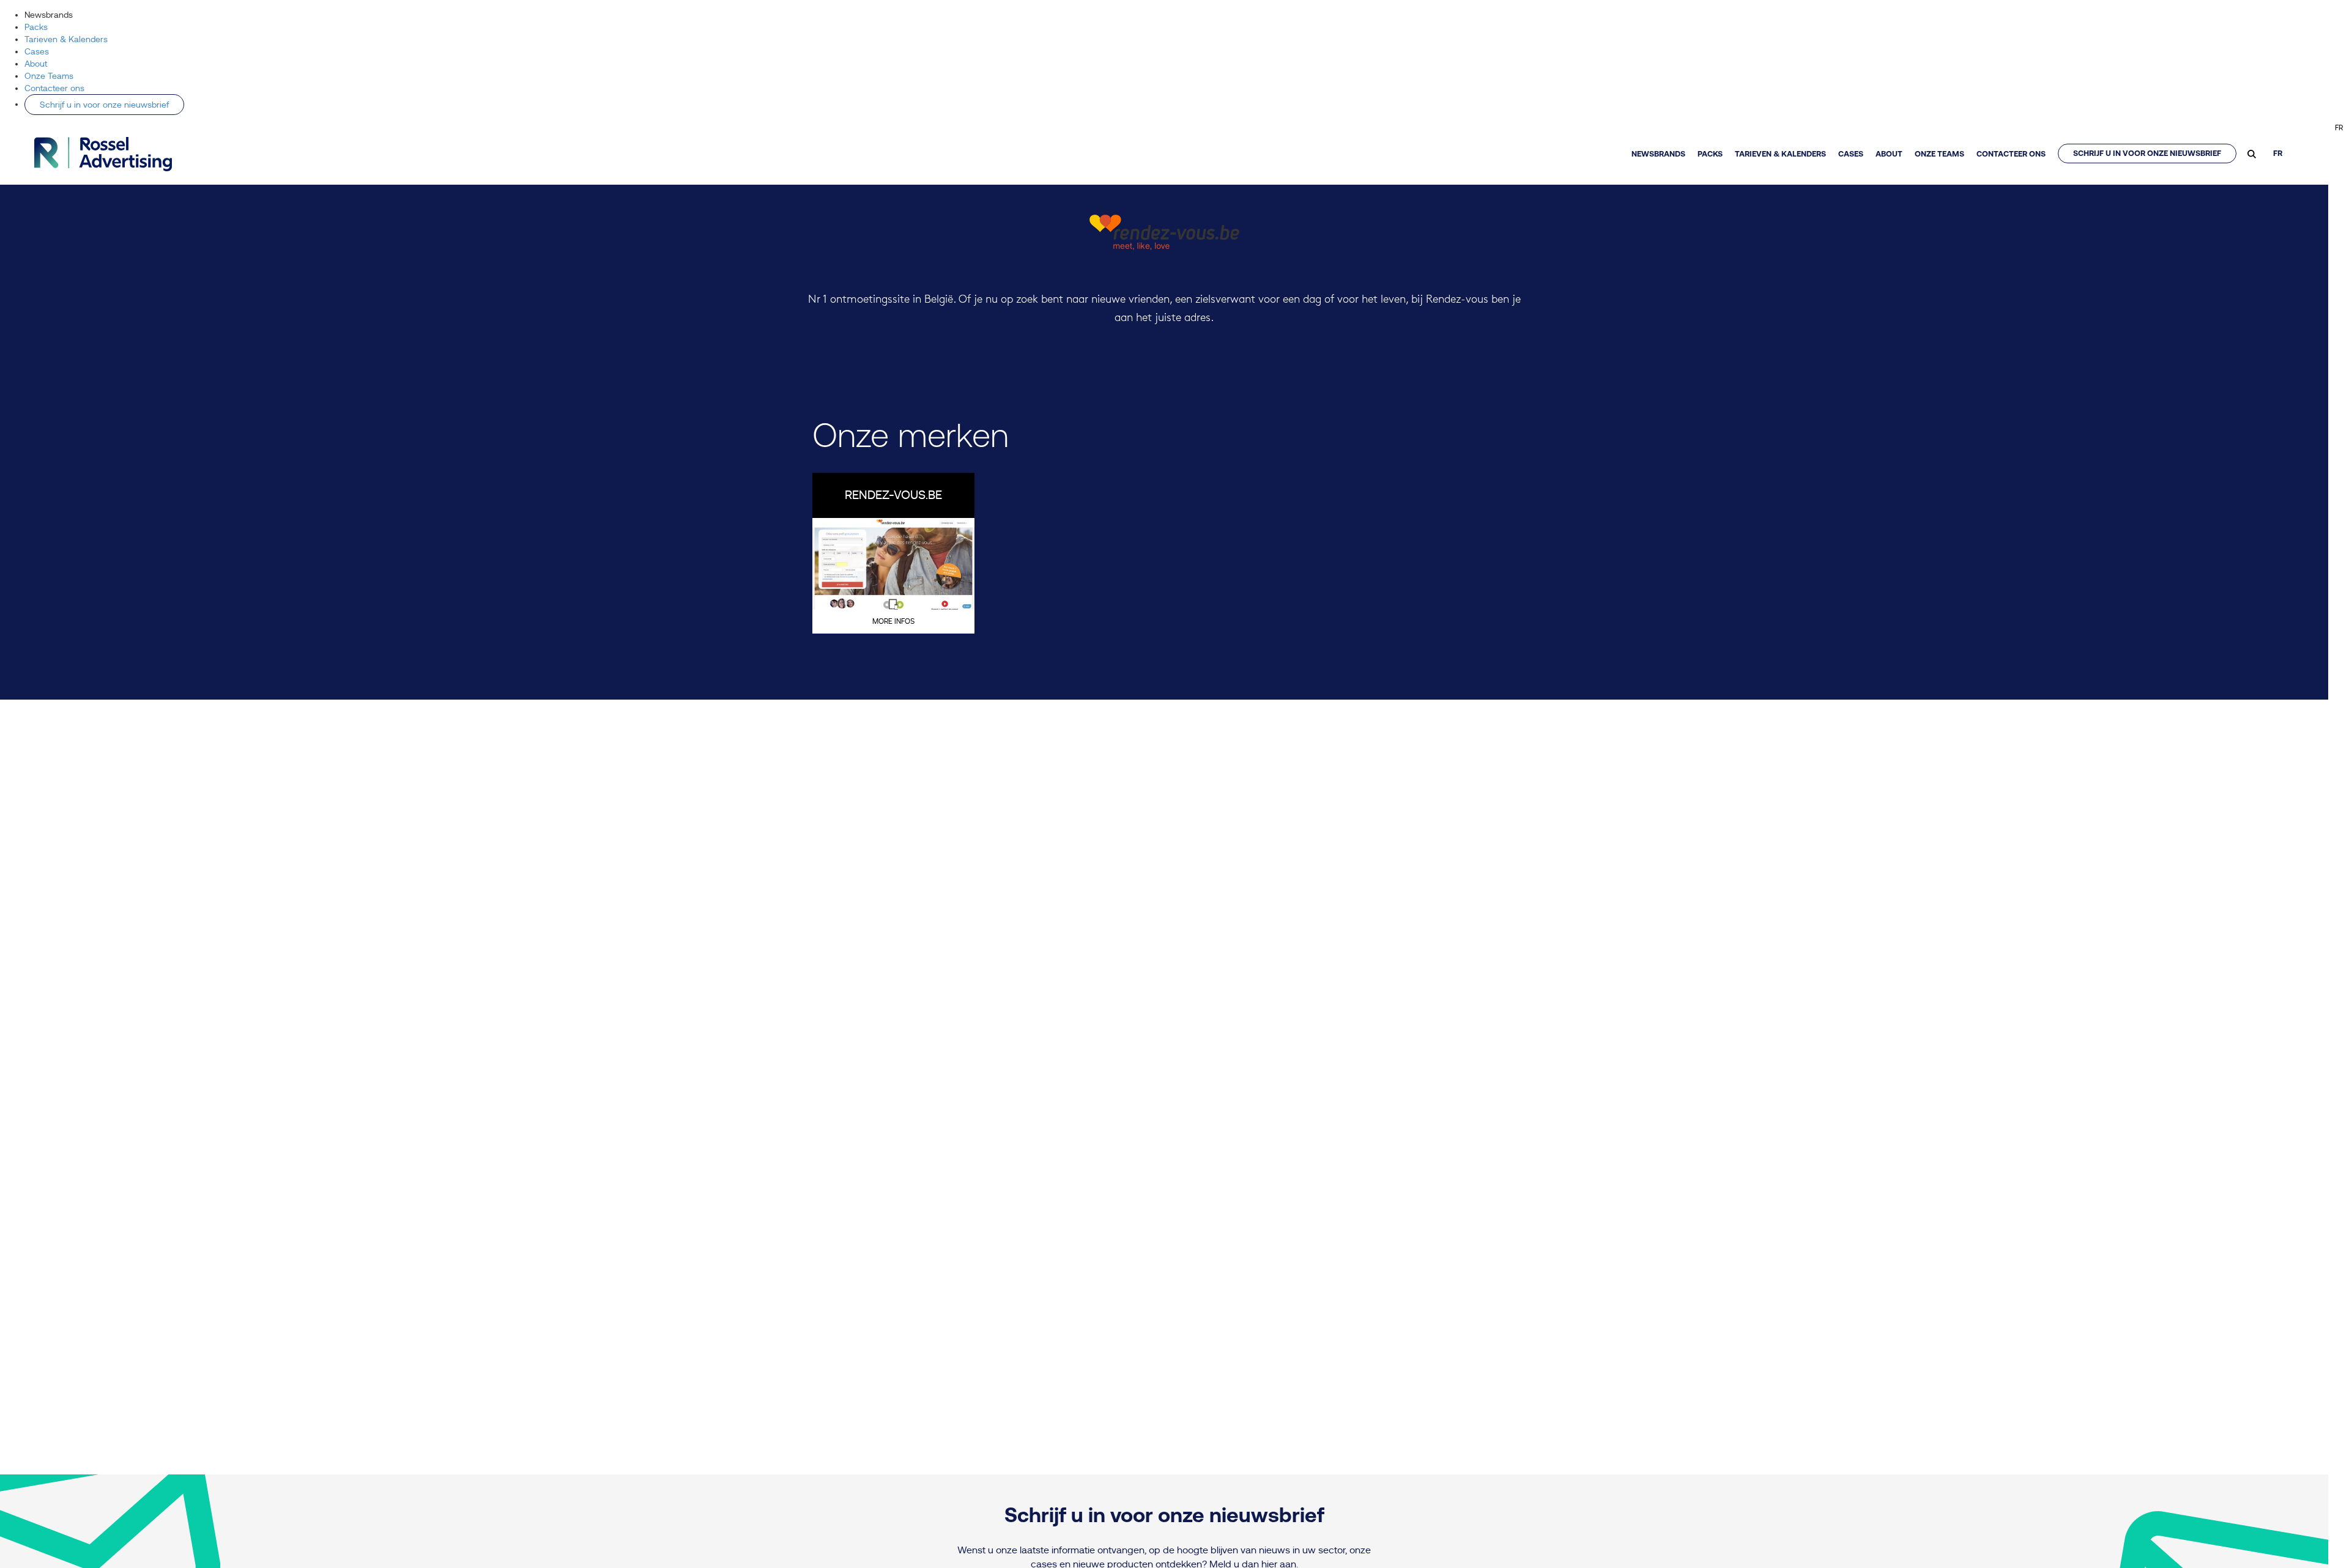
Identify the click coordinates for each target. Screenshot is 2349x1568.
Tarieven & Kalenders (66, 39)
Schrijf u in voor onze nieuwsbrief (104, 105)
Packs (36, 27)
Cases (37, 51)
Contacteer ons (54, 88)
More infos (893, 621)
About (36, 64)
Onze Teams (49, 76)
